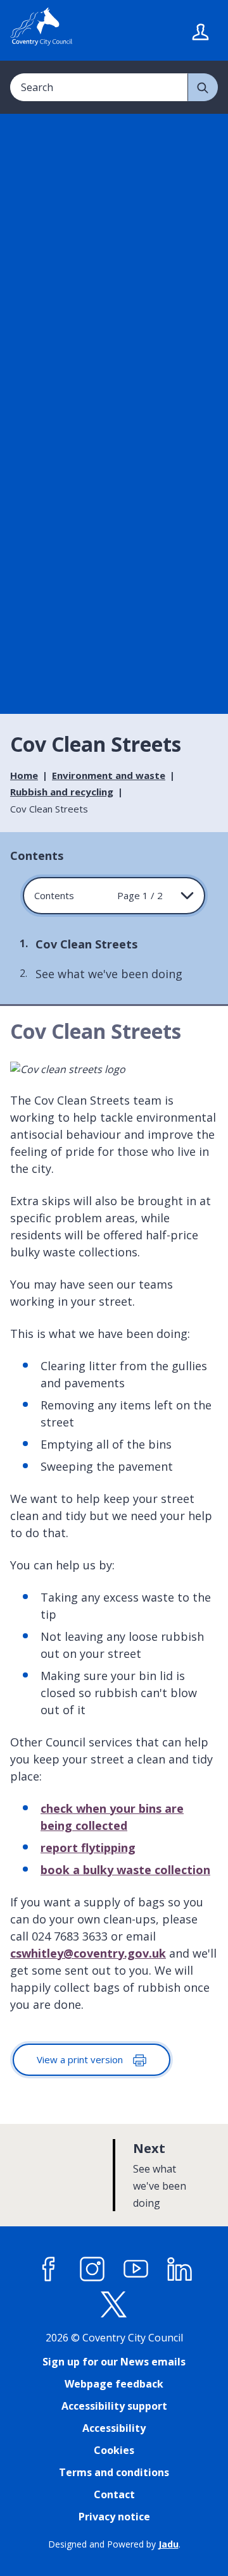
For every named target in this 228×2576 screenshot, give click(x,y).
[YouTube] (136, 2269)
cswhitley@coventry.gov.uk (88, 1953)
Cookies (114, 2450)
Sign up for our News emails (114, 2362)
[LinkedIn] (180, 2269)
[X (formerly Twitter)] (114, 2305)
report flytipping (88, 1848)
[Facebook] (49, 2269)
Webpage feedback (114, 2384)
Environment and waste (109, 775)
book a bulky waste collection (125, 1870)
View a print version (81, 2059)
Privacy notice (114, 2517)
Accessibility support (114, 2406)
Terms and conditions (114, 2472)
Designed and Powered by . (114, 2544)
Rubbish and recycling (62, 792)
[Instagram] (92, 2269)
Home (24, 775)
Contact (114, 2494)
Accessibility (114, 2428)
